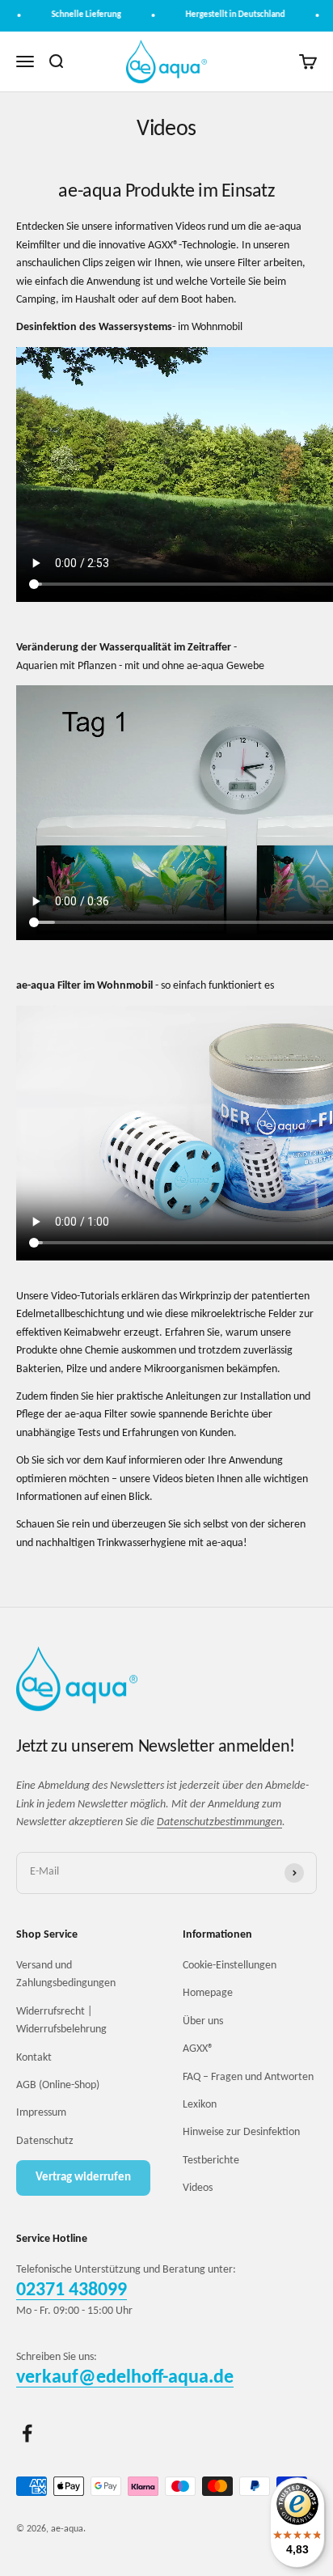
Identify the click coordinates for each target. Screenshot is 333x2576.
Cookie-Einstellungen (230, 1966)
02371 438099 (72, 2290)
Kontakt (34, 2058)
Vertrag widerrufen (83, 2178)
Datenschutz (45, 2141)
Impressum (41, 2113)
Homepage (208, 1993)
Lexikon (200, 2105)
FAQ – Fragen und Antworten (248, 2077)
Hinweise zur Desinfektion (241, 2132)
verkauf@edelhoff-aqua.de (125, 2378)
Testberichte (211, 2161)
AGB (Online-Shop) (58, 2085)
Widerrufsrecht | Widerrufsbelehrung (61, 2021)
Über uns (203, 2021)
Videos (198, 2188)
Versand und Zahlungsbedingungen (66, 1974)
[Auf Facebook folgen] (27, 2433)
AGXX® (198, 2049)
